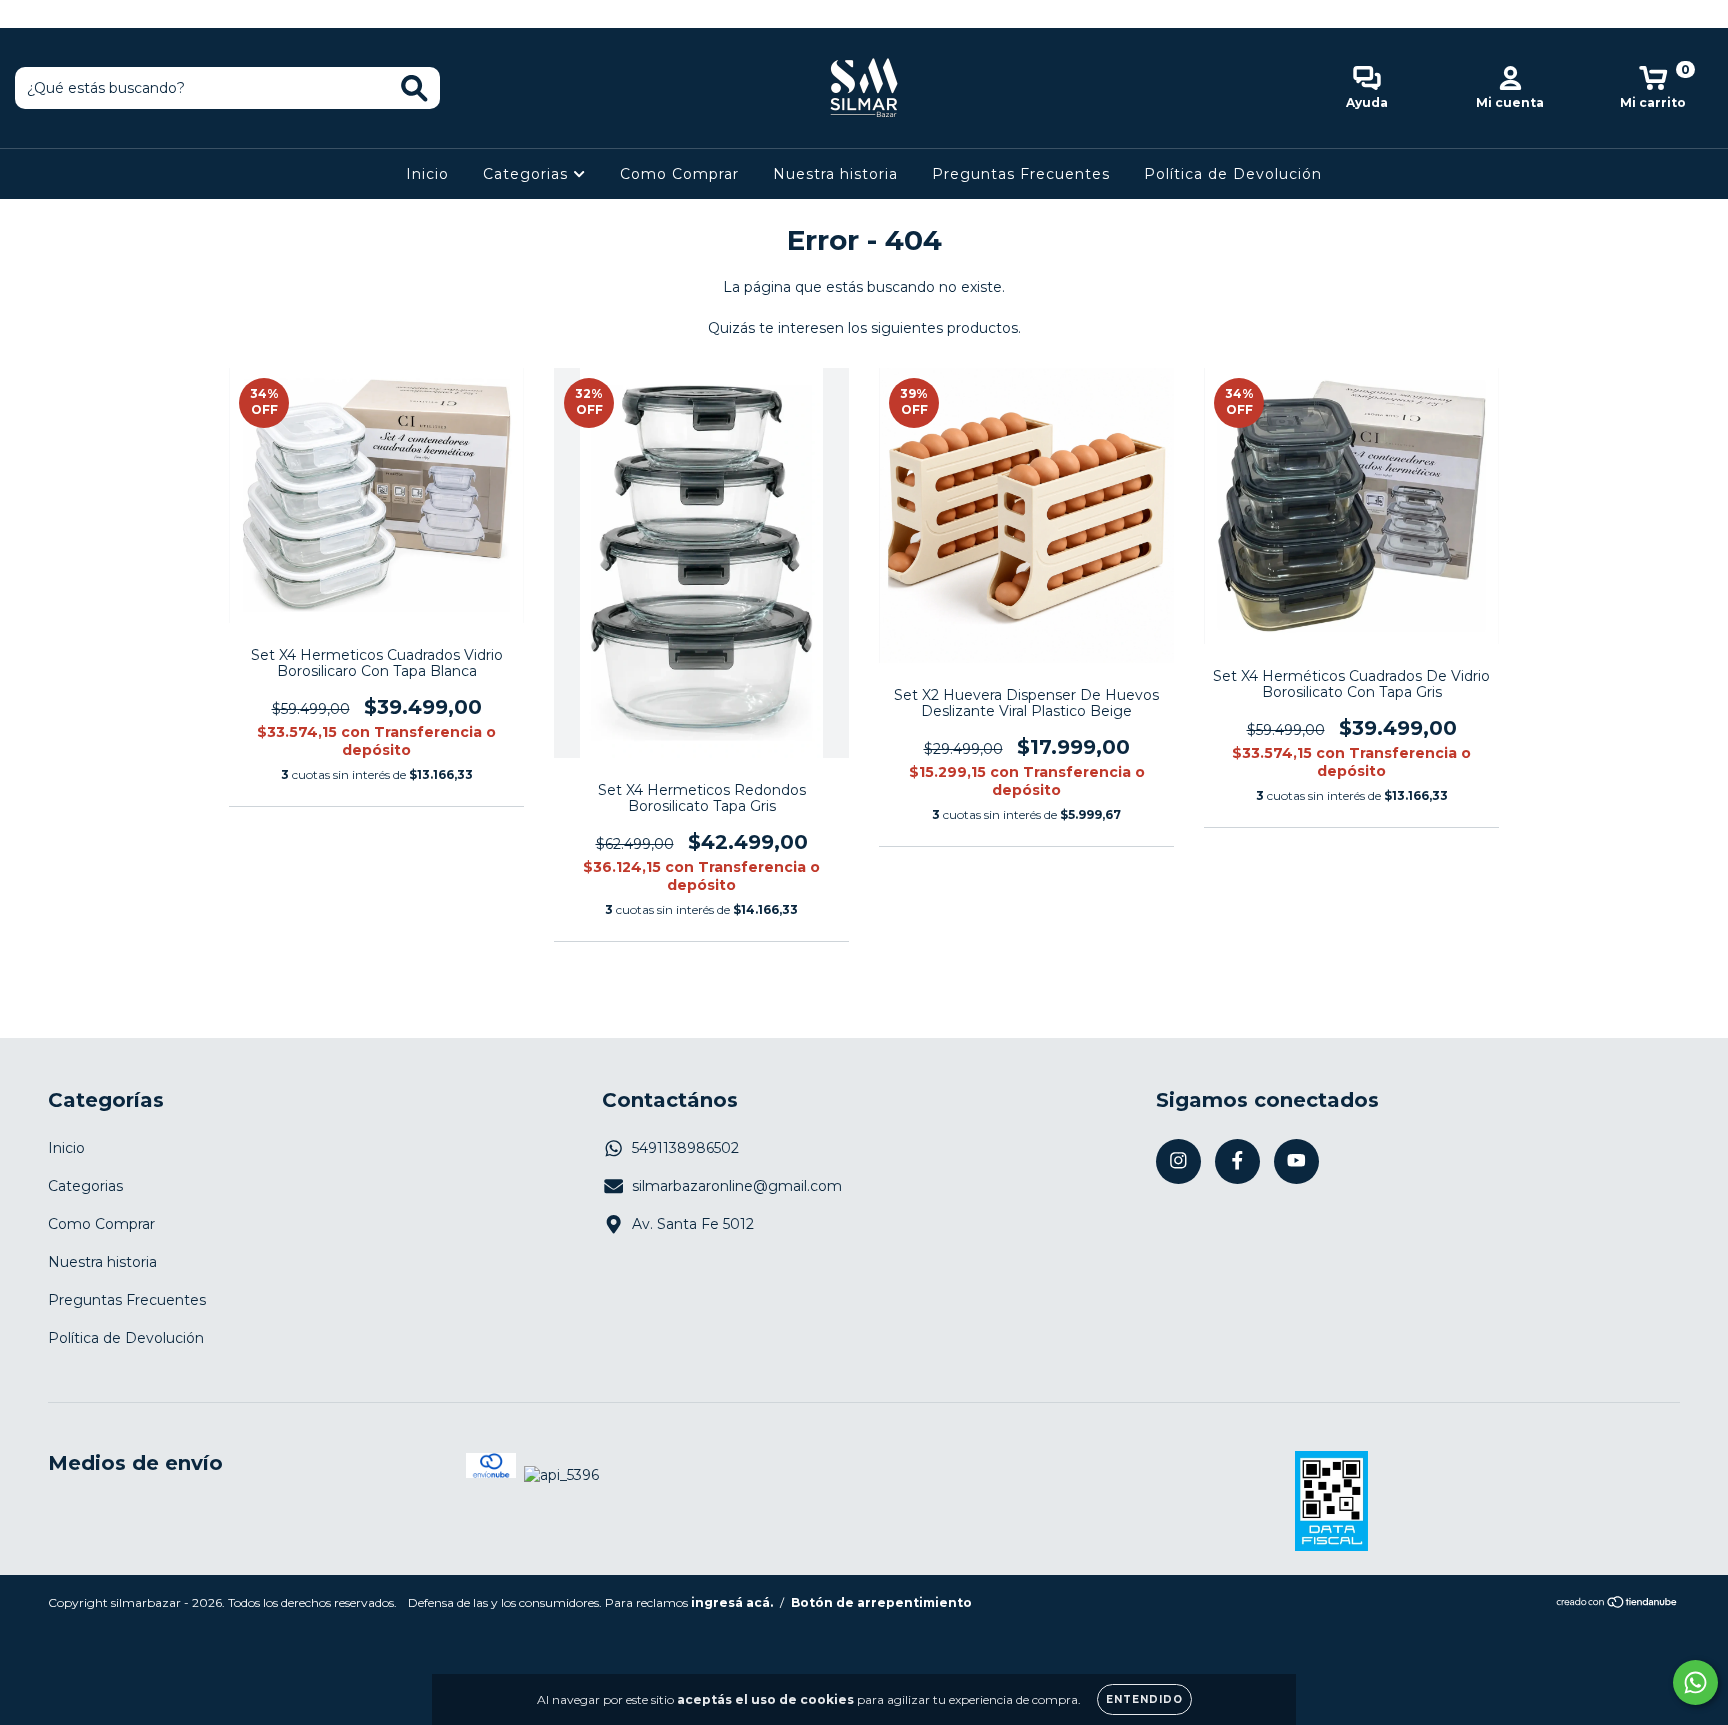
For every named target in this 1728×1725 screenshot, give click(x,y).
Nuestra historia (835, 174)
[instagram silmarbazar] (30, 14)
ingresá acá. (732, 1602)
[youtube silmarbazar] (89, 14)
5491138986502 (685, 1148)
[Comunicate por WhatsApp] (1695, 1682)
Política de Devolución (1233, 174)
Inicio (427, 174)
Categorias (528, 174)
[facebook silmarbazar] (60, 14)
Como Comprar (679, 174)
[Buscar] (414, 88)
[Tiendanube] (1617, 1603)
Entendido (1144, 1699)
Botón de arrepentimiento (881, 1602)
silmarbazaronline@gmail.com (737, 1186)
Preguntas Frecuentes (1021, 174)
